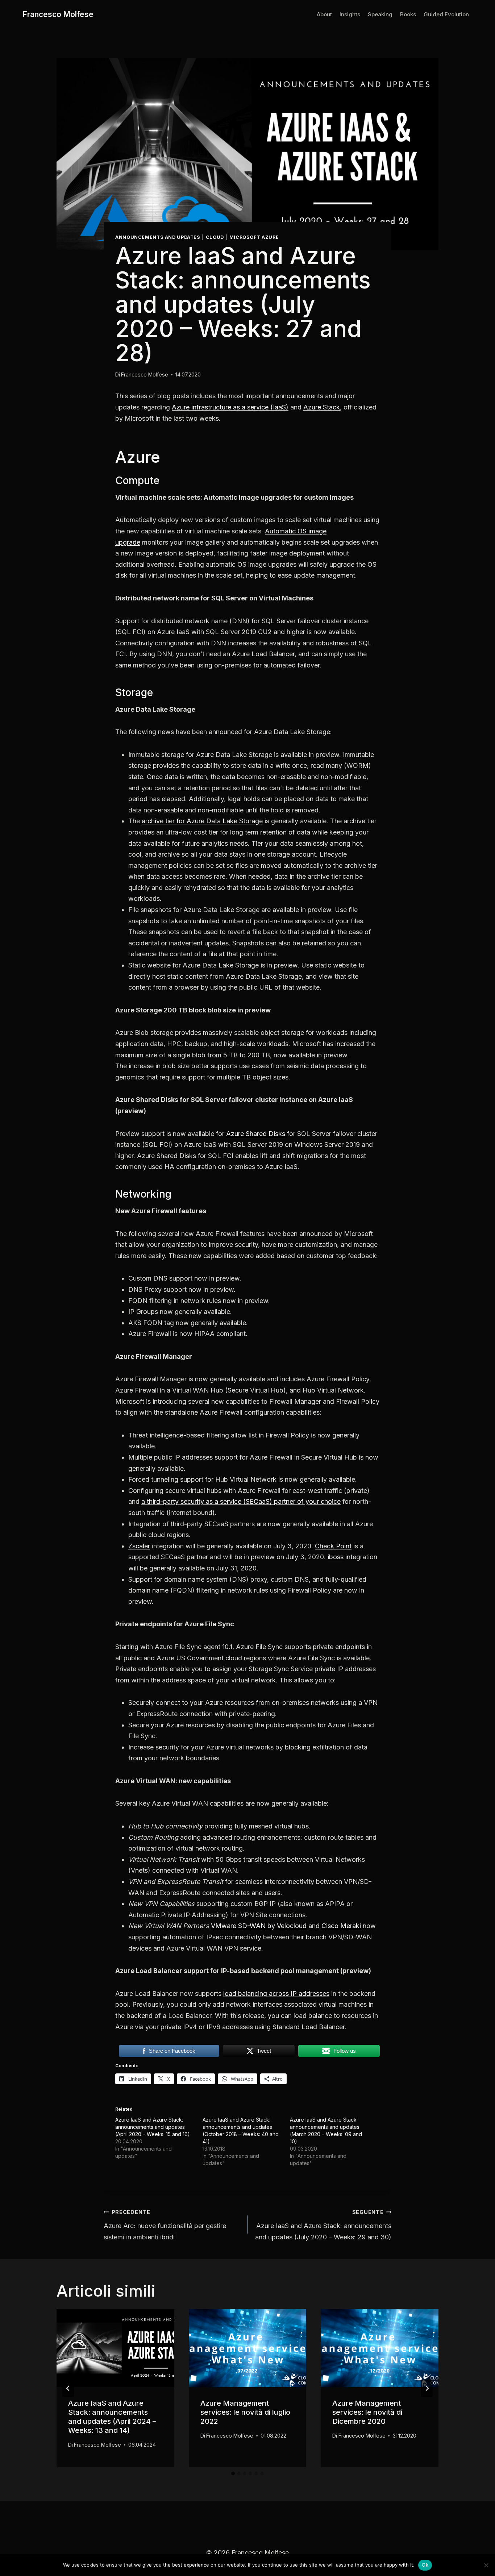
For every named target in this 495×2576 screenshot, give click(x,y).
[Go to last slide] (68, 2388)
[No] (486, 2565)
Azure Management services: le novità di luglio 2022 (245, 2412)
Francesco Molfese (145, 374)
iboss (336, 1557)
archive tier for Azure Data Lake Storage (202, 821)
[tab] (233, 2473)
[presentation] (115, 2348)
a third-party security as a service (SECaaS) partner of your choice (241, 1501)
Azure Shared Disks (256, 1134)
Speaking (380, 14)
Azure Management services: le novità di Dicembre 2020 (367, 2412)
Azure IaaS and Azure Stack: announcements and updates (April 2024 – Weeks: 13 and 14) (112, 2417)
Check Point (333, 1546)
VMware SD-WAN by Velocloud (259, 1926)
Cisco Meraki (341, 1926)
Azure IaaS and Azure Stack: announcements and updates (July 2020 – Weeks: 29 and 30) (323, 2225)
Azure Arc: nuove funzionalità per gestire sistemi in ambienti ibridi (165, 2225)
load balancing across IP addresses (276, 1994)
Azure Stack (322, 407)
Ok (425, 2565)
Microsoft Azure (254, 237)
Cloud (215, 237)
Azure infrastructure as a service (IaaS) (230, 407)
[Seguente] (427, 2388)
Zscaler (139, 1546)
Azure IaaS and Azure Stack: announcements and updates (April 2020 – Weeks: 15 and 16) (153, 2127)
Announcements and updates (158, 237)
